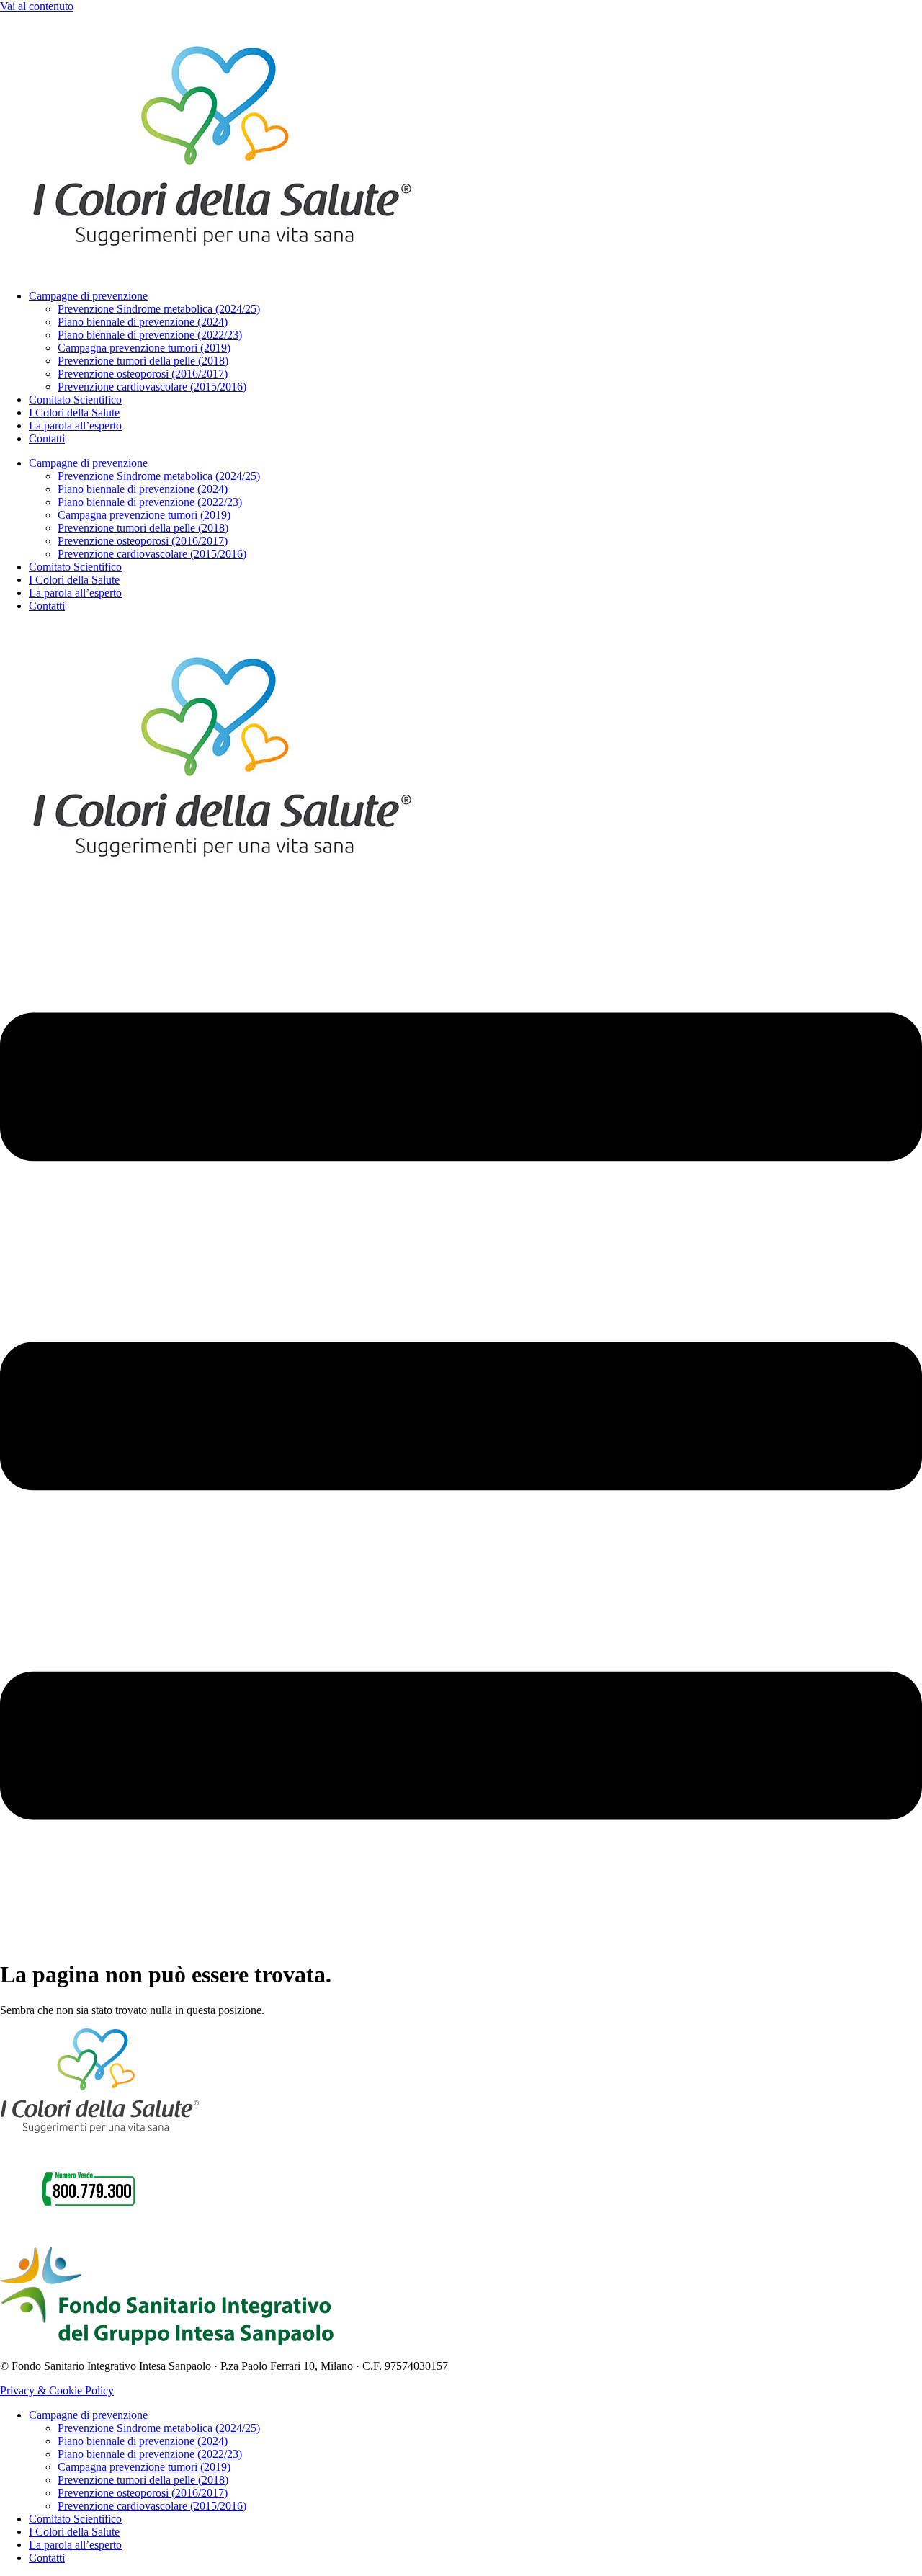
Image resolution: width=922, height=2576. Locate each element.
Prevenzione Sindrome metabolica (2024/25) (159, 309)
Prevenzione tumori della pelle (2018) (143, 361)
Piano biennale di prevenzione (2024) (143, 322)
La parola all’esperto (75, 425)
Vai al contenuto (37, 6)
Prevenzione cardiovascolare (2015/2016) (152, 387)
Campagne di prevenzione (88, 296)
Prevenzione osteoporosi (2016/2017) (143, 374)
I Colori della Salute (74, 413)
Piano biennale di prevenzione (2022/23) (150, 335)
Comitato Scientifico (75, 400)
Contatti (47, 438)
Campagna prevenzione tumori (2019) (144, 348)
